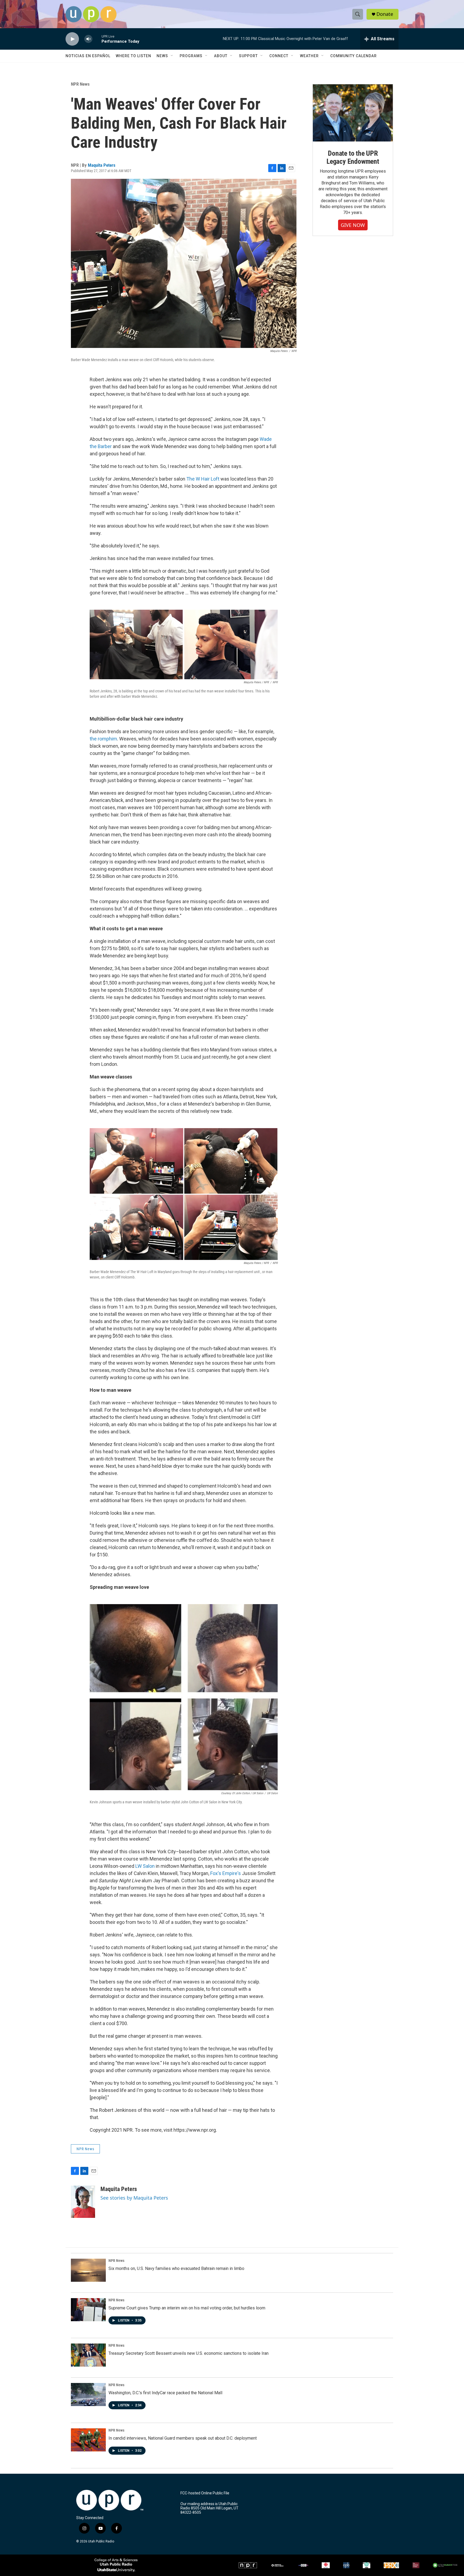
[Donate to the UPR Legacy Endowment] (353, 113)
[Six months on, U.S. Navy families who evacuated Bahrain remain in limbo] (88, 2270)
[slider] (97, 39)
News (162, 56)
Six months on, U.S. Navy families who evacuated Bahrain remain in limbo (176, 2268)
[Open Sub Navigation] (172, 56)
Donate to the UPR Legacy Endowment (353, 157)
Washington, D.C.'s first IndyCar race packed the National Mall (165, 2393)
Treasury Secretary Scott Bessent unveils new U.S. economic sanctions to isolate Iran (189, 2353)
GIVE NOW (353, 225)
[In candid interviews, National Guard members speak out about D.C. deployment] (88, 2440)
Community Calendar (354, 56)
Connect (279, 56)
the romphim (103, 739)
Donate (385, 14)
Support (248, 56)
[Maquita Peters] (83, 2202)
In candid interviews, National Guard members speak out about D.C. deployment (183, 2438)
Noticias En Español (88, 56)
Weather (309, 56)
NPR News (80, 84)
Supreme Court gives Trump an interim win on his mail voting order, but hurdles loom (187, 2308)
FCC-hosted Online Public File (205, 2493)
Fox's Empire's (226, 1873)
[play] (72, 39)
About (221, 56)
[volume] (88, 39)
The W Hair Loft (203, 479)
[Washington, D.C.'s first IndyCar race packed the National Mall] (88, 2395)
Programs (191, 56)
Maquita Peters (102, 165)
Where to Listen (133, 56)
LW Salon (145, 1866)
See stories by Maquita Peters (134, 2198)
